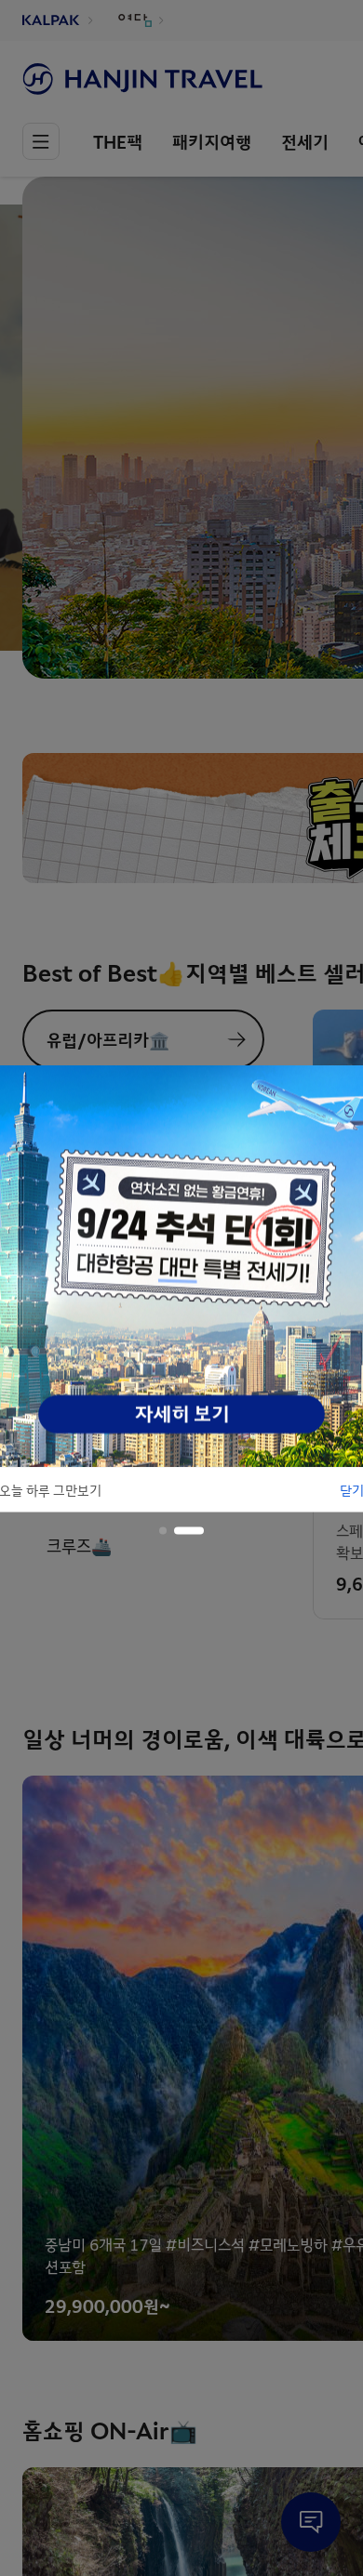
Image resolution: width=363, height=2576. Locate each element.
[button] (163, 1530)
